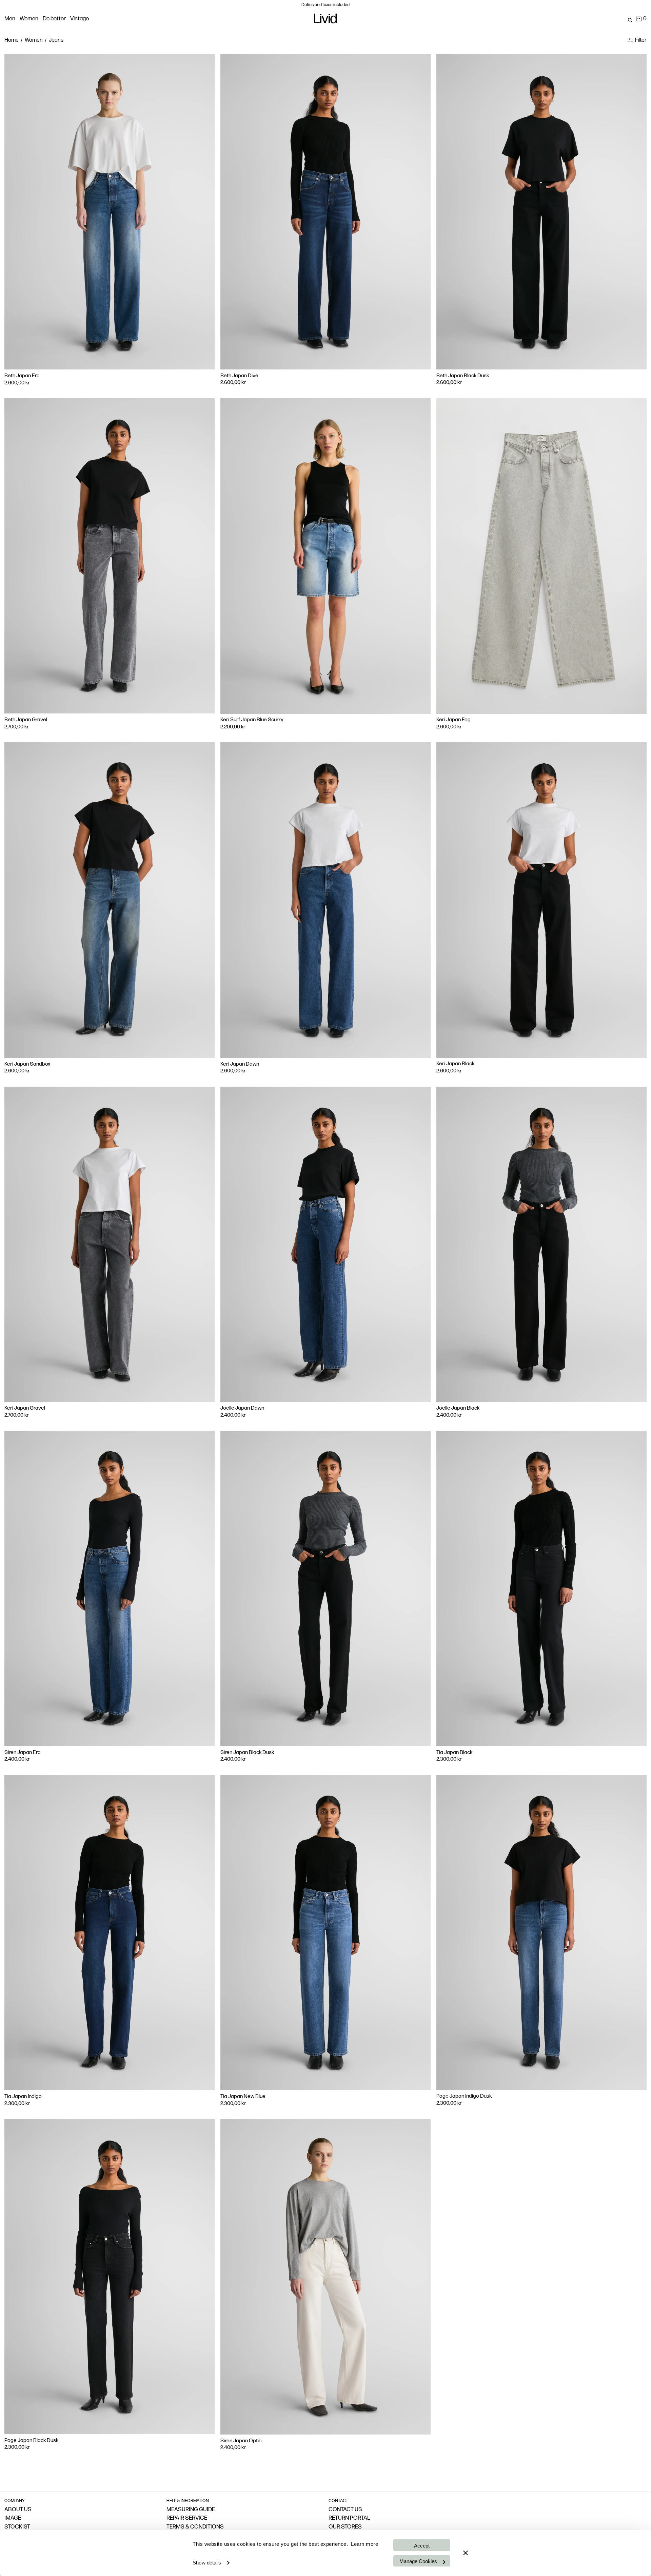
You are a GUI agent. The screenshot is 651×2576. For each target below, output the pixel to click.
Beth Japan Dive (239, 376)
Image (13, 2518)
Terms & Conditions (195, 2527)
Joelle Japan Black (458, 1408)
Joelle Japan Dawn (242, 1408)
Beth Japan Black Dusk (463, 376)
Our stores (345, 2527)
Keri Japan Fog (453, 720)
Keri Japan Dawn (240, 1064)
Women (29, 19)
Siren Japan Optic (241, 2441)
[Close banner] (466, 2553)
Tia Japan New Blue (243, 2097)
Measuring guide (191, 2510)
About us (18, 2510)
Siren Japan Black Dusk (247, 1753)
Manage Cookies (418, 2561)
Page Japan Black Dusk (31, 2441)
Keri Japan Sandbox (27, 1064)
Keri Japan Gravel (25, 1408)
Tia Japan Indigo (23, 2097)
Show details (207, 2563)
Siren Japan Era (23, 1753)
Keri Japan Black (455, 1064)
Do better (54, 19)
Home (12, 40)
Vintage (80, 19)
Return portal (349, 2518)
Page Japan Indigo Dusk (464, 2096)
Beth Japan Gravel (26, 720)
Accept (422, 2546)
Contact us (345, 2510)
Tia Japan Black (454, 1753)
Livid (325, 20)
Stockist (17, 2527)
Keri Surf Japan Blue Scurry (252, 720)
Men (10, 19)
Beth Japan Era (22, 376)
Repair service (187, 2518)
